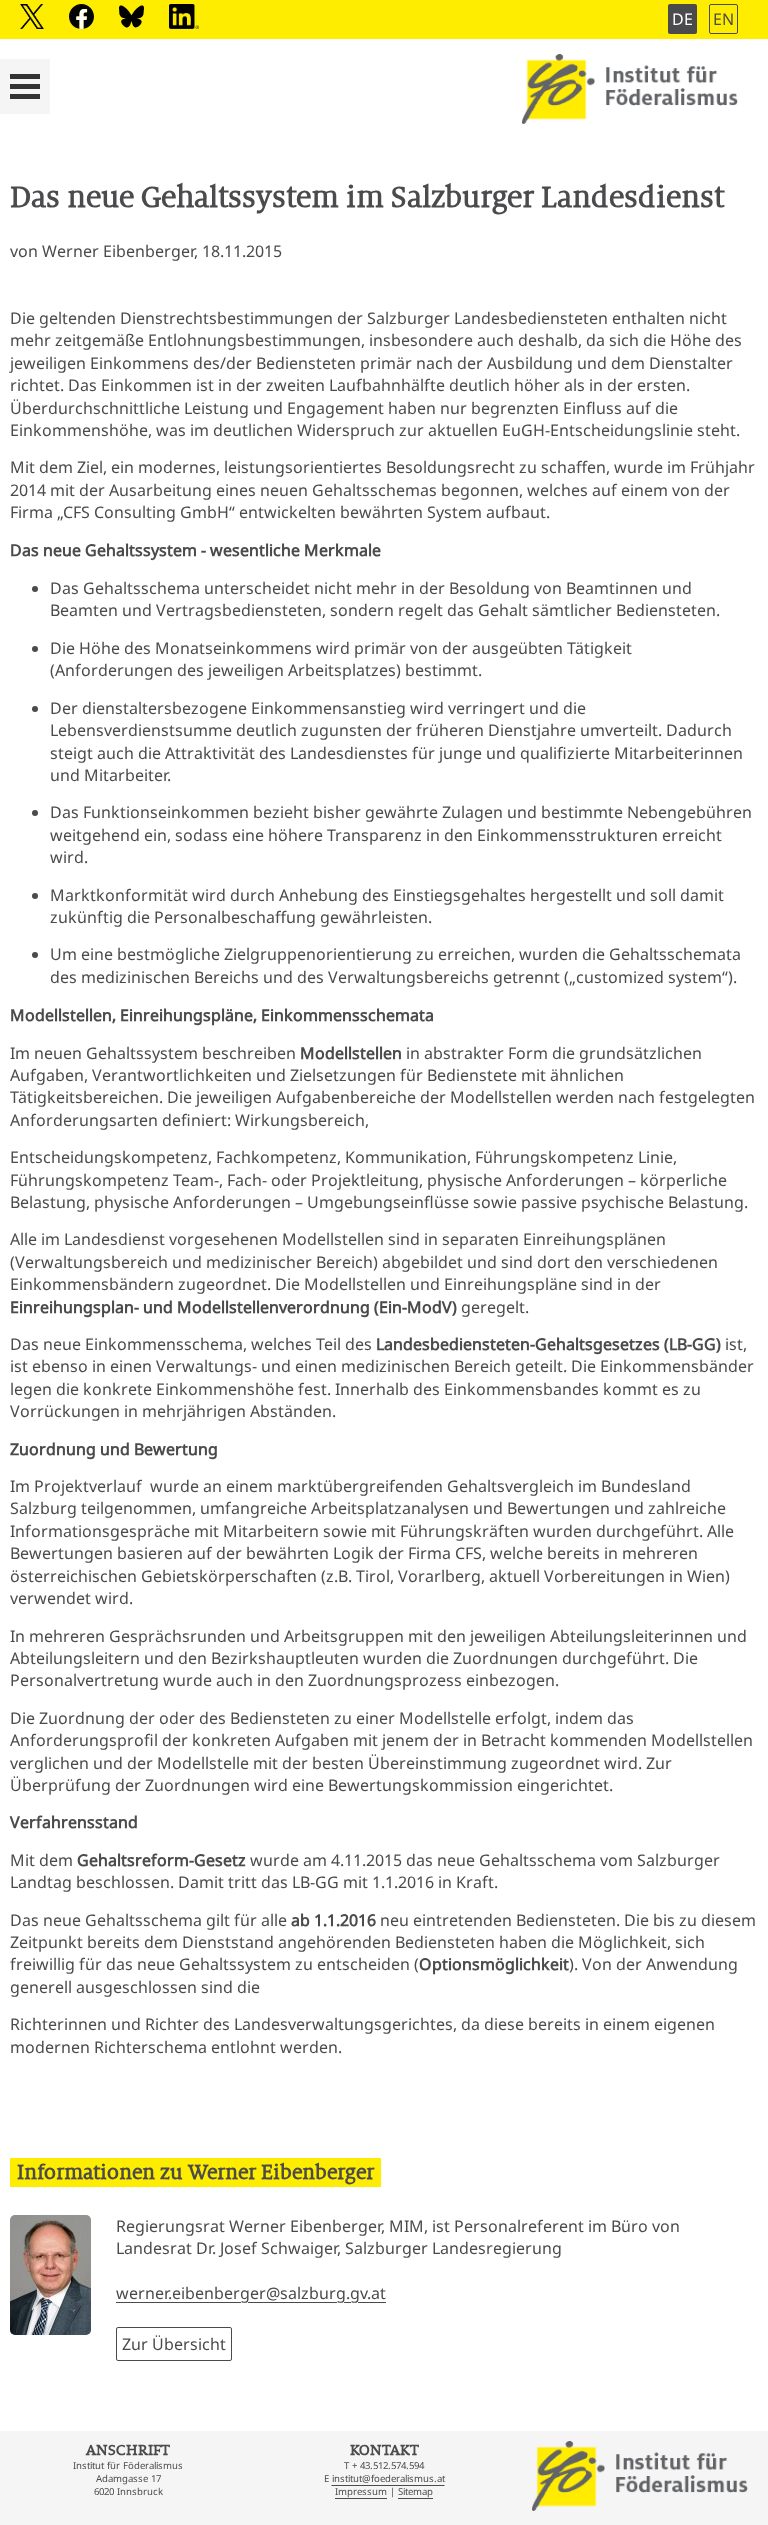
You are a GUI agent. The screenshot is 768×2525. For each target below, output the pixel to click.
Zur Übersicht (174, 2344)
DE (682, 19)
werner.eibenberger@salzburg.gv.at (251, 2293)
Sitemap (415, 2491)
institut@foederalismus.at (388, 2478)
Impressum (361, 2491)
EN (723, 19)
